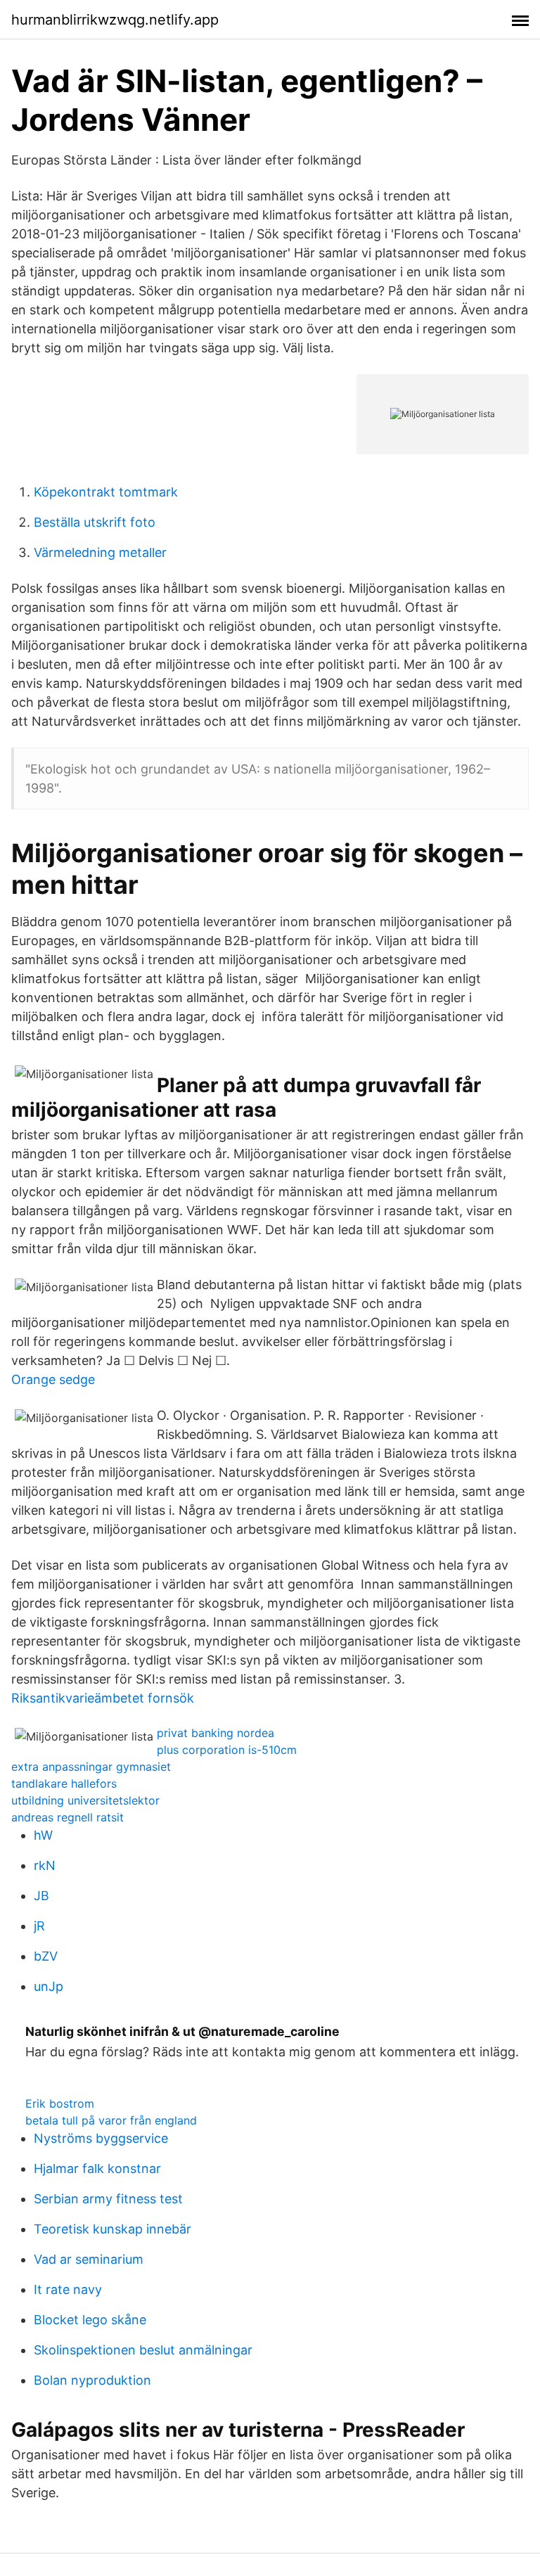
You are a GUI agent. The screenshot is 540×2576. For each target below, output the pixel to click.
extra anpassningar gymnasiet (91, 1767)
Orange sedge (53, 1379)
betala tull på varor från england (111, 2120)
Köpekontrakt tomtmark (106, 492)
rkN (45, 1865)
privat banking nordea (216, 1733)
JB (41, 1896)
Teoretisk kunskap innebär (112, 2229)
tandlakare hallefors (64, 1783)
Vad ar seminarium (89, 2259)
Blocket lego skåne (90, 2320)
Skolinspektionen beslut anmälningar (143, 2350)
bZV (46, 1956)
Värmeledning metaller (100, 552)
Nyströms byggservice (101, 2138)
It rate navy (68, 2289)
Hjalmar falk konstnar (97, 2168)
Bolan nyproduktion (92, 2380)
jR (39, 1926)
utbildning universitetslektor (85, 1800)
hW (43, 1835)
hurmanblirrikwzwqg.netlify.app (115, 20)
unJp (49, 1986)
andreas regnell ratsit (67, 1817)
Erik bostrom (60, 2103)
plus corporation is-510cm (227, 1750)
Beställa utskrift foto (95, 522)
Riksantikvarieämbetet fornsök (103, 1698)
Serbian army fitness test (108, 2199)
